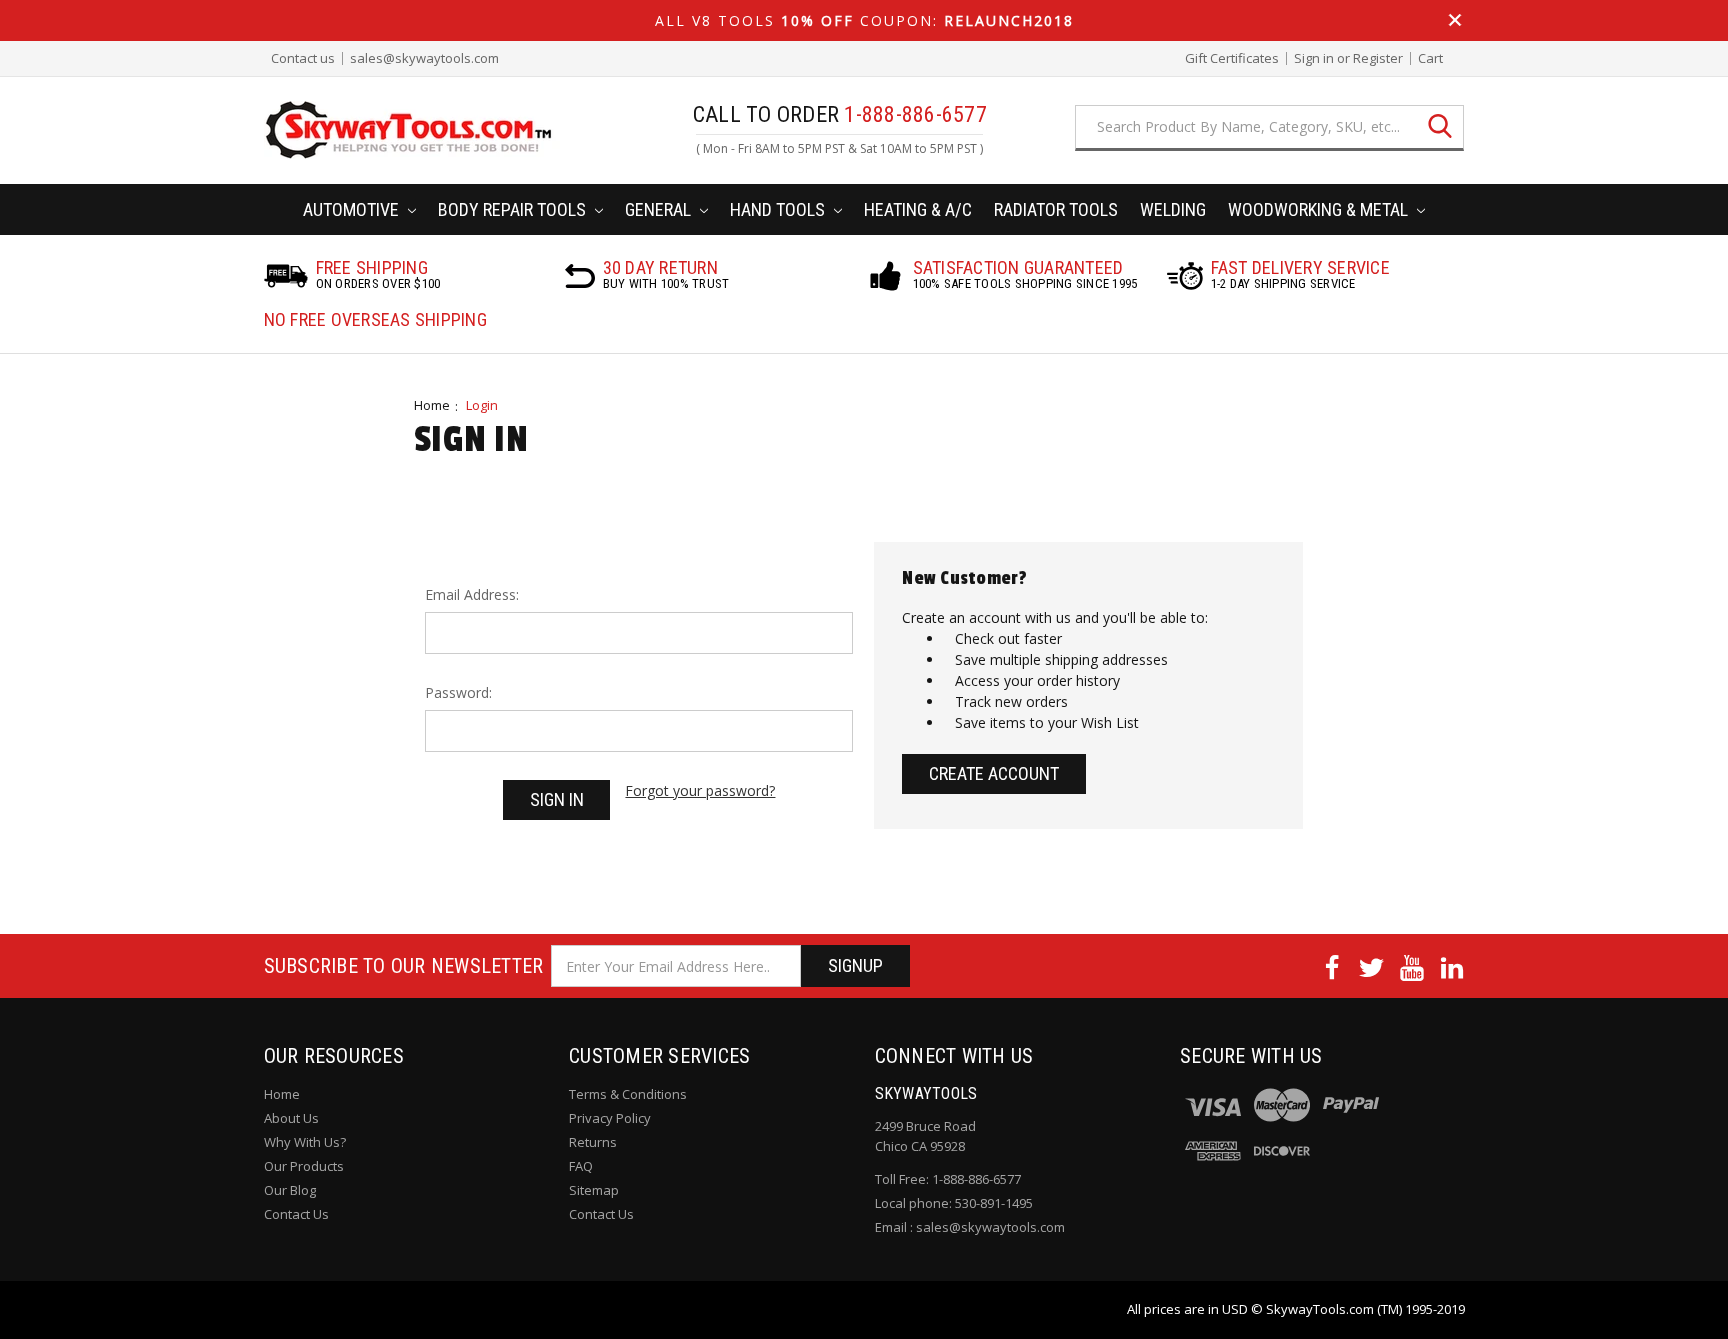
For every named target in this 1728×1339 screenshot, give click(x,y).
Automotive (353, 209)
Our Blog (290, 1190)
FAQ (581, 1166)
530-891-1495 (994, 1203)
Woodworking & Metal (1320, 209)
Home (432, 405)
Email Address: (472, 594)
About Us (291, 1118)
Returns (593, 1142)
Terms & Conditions (628, 1094)
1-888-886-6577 (976, 1179)
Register (1378, 58)
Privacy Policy (610, 1118)
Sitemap (594, 1190)
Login (482, 405)
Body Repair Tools (514, 209)
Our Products (304, 1166)
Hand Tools (779, 209)
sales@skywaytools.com (424, 58)
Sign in (1314, 58)
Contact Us (296, 1214)
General (660, 209)
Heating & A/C (918, 209)
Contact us (303, 58)
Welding (1173, 209)
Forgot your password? (700, 790)
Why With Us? (305, 1142)
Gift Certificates (1232, 58)
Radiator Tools (1056, 209)
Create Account (994, 773)
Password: (458, 692)
